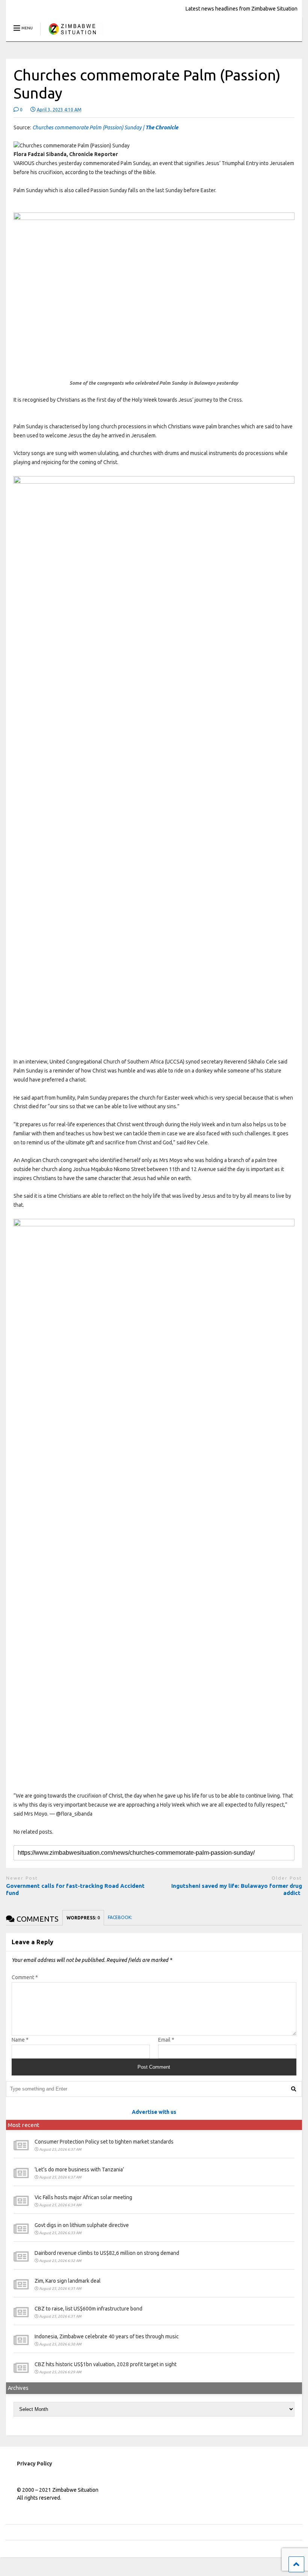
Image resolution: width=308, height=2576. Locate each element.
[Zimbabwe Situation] (72, 36)
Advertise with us (154, 2112)
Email (166, 2040)
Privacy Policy (35, 2464)
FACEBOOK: (121, 1917)
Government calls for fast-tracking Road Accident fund (75, 1890)
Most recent (24, 2125)
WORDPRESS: (83, 1918)
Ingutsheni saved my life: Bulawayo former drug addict (237, 1890)
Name (20, 2040)
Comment (25, 1977)
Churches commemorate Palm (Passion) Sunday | (105, 127)
